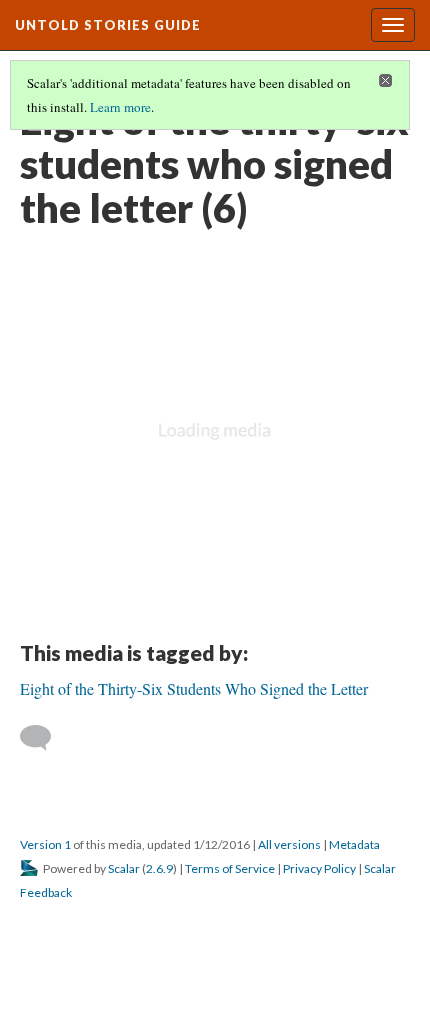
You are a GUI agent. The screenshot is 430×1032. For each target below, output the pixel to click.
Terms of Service (230, 868)
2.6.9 (159, 868)
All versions (289, 844)
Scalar (124, 868)
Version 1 (45, 844)
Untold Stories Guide (108, 25)
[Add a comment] (44, 738)
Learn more (120, 107)
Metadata (354, 844)
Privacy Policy (319, 868)
